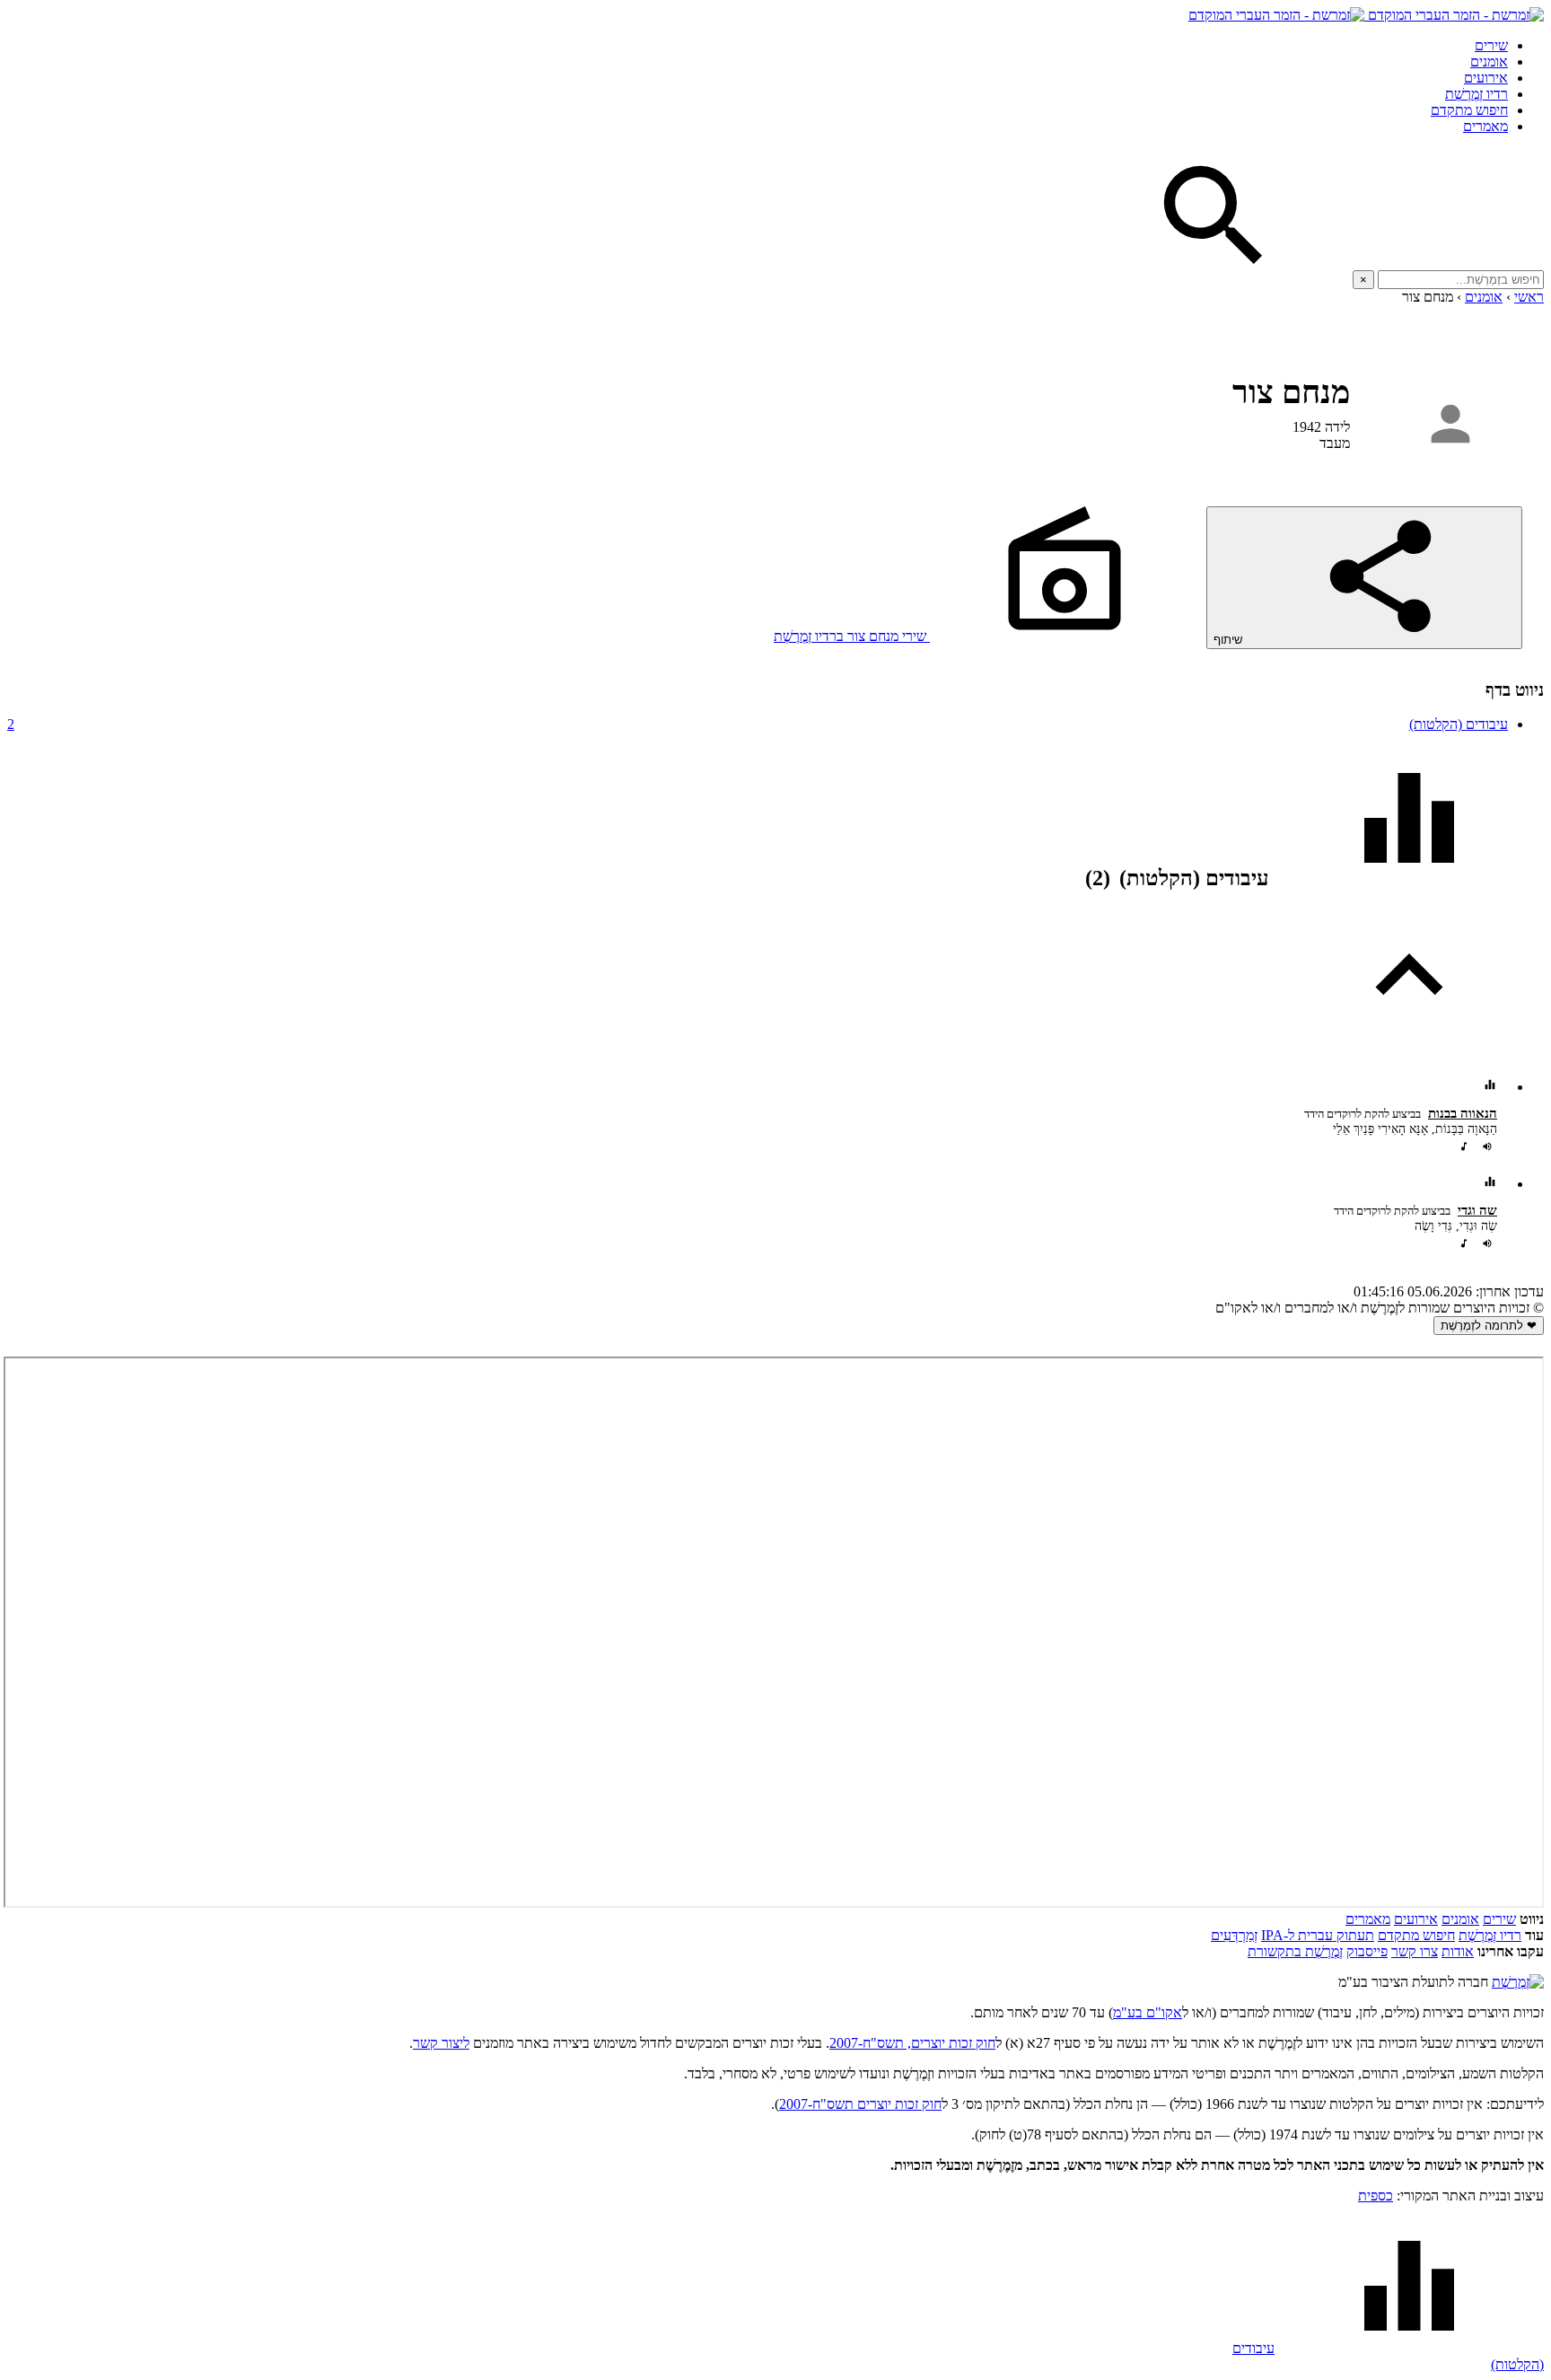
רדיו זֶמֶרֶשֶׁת (1477, 94)
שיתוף (1230, 640)
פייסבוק (1367, 1951)
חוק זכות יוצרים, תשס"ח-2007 (912, 2043)
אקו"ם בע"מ (1148, 2012)
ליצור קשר (441, 2043)
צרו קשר (1415, 1951)
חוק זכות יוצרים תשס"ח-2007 (860, 2104)
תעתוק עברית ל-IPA (1318, 1935)
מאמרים (1485, 126)
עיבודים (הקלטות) (758, 724)
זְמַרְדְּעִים (1234, 1935)
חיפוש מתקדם (1469, 110)
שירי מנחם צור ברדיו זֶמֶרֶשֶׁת (852, 636)
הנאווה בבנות (1463, 1113)
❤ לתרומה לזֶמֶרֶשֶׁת (1489, 1326)
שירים (1491, 45)
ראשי (1529, 297)
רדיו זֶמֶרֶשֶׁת (1490, 1935)
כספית (1376, 2196)
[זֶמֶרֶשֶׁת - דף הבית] (1518, 1982)
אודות (1458, 1951)
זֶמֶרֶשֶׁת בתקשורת (1295, 1951)
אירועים (1486, 78)
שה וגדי (1477, 1210)
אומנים (1489, 61)
